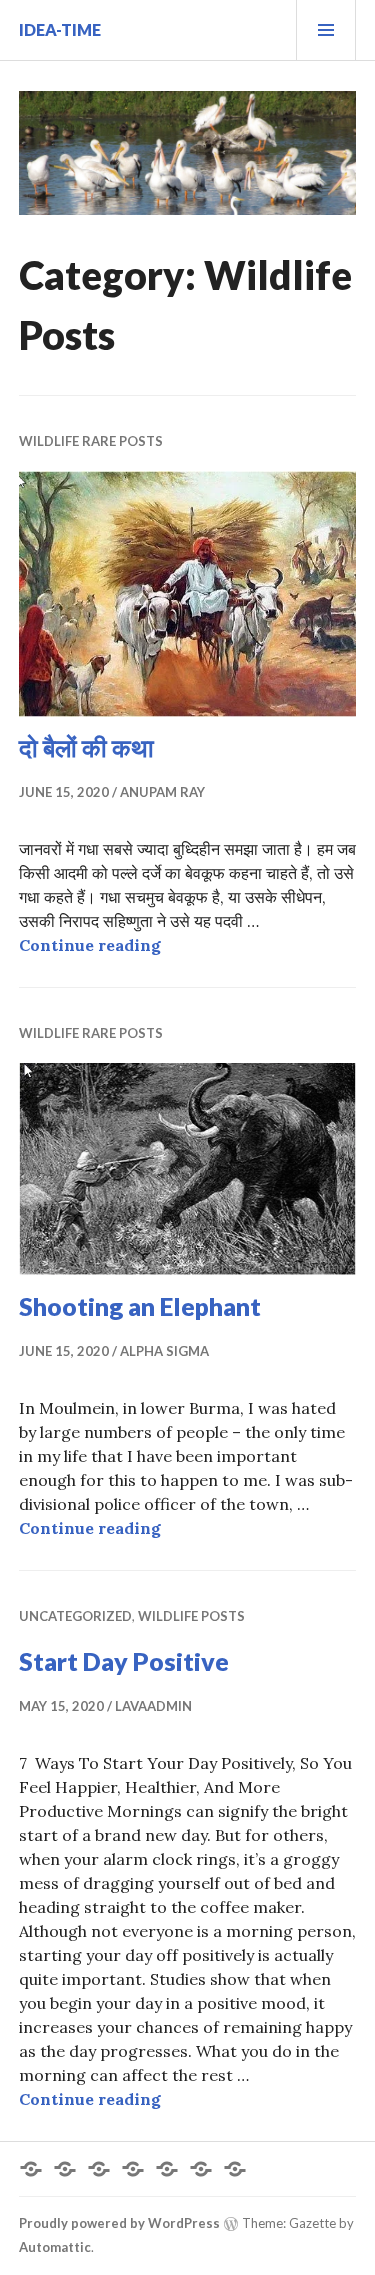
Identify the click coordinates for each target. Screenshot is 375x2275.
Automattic (55, 2247)
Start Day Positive (124, 1661)
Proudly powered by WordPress (119, 2223)
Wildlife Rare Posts (91, 441)
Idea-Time (60, 29)
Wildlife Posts (191, 1616)
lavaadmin (153, 1706)
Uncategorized (75, 1616)
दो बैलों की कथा (86, 747)
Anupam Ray (162, 792)
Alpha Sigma (164, 1351)
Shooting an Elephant (140, 1306)
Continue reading (90, 945)
